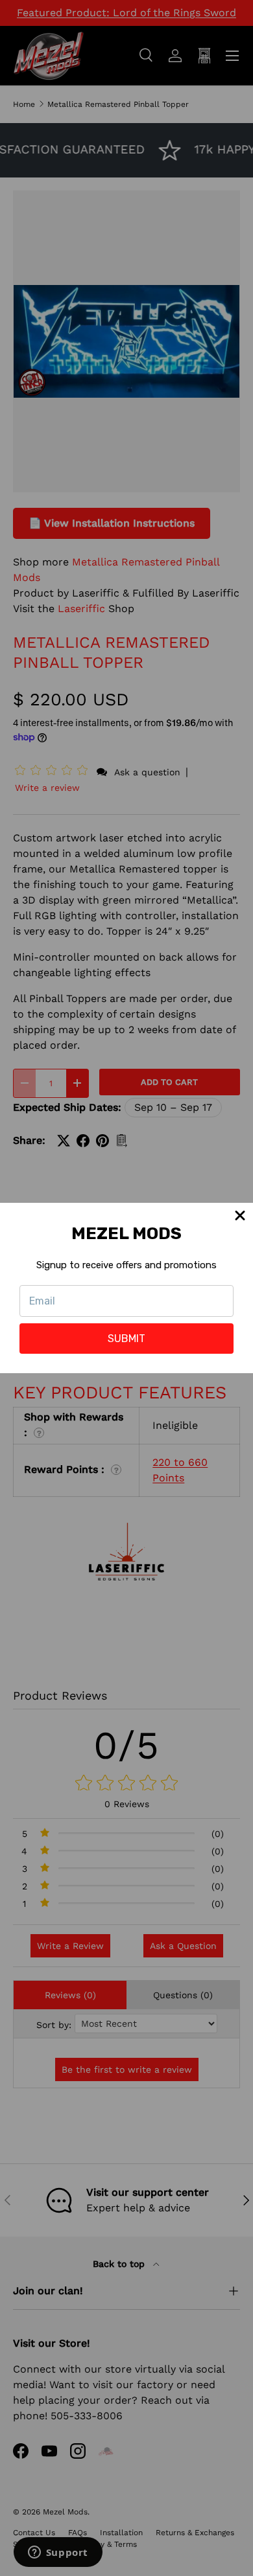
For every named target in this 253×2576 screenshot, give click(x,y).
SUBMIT (126, 1339)
